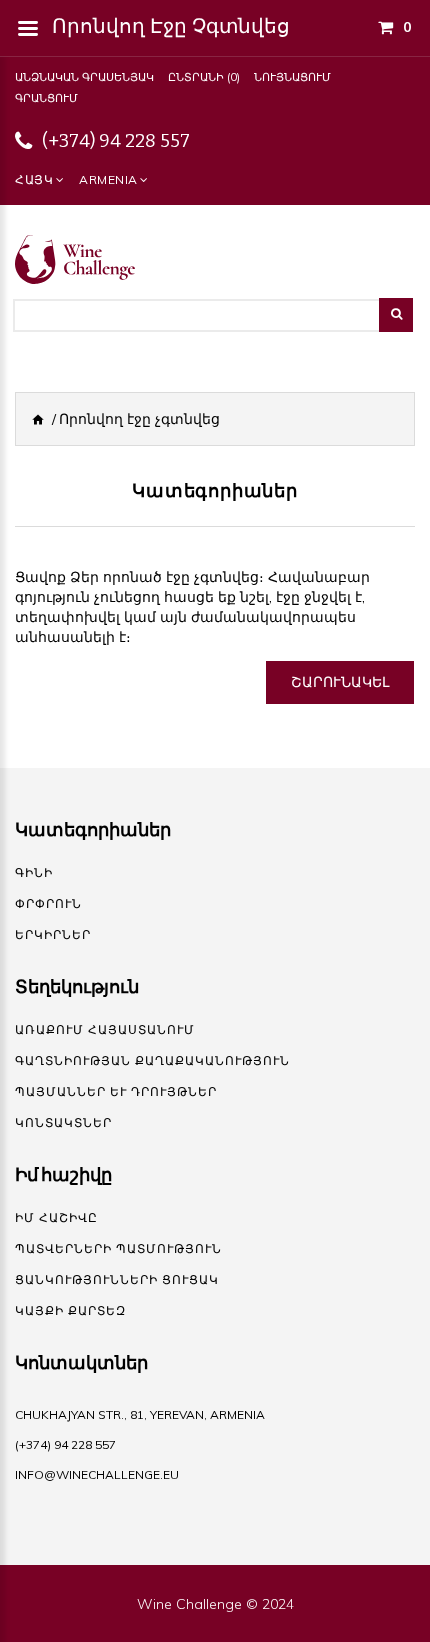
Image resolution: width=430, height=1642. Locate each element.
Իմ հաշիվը (56, 1217)
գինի (34, 872)
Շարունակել (340, 682)
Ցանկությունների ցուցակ (117, 1279)
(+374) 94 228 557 (116, 141)
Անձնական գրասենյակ (84, 77)
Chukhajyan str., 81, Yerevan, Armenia (140, 1414)
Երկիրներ (53, 934)
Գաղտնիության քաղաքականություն (152, 1060)
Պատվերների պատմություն (118, 1248)
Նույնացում (292, 77)
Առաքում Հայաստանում (105, 1029)
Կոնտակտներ (63, 1122)
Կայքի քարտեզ (70, 1310)
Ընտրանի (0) (204, 77)
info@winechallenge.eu (97, 1474)
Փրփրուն (48, 903)
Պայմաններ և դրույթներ (116, 1091)
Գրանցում (46, 98)
